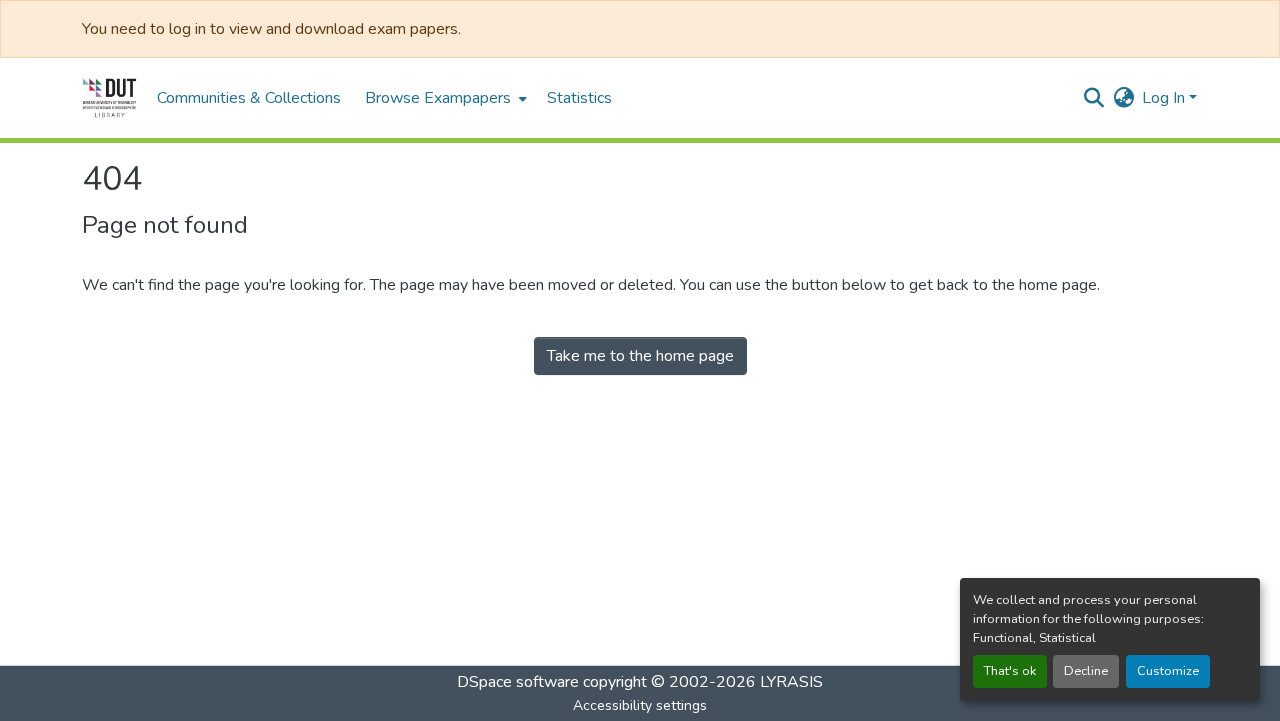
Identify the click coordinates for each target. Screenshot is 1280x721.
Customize (1168, 671)
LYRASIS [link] (791, 682)
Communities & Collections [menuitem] (249, 98)
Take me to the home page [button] (640, 356)
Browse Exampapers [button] (438, 98)
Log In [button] (1165, 98)
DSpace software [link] (518, 682)
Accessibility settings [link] (640, 705)
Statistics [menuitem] (579, 98)
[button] (109, 98)
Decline (1086, 671)
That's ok (1010, 671)
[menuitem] (444, 98)
